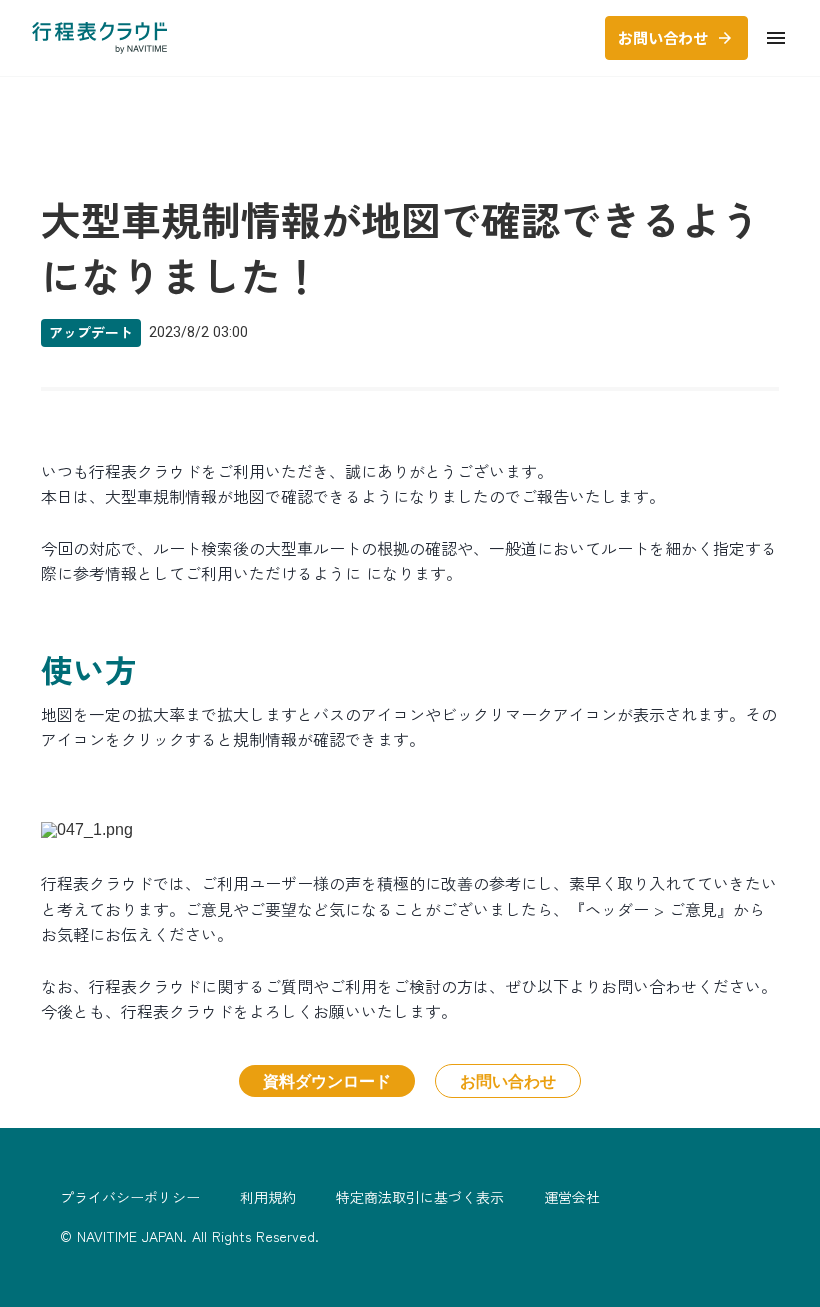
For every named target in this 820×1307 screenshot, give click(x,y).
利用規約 (268, 1197)
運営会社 (572, 1197)
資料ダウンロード (327, 1080)
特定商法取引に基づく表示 (420, 1197)
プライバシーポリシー (130, 1197)
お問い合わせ (508, 1080)
